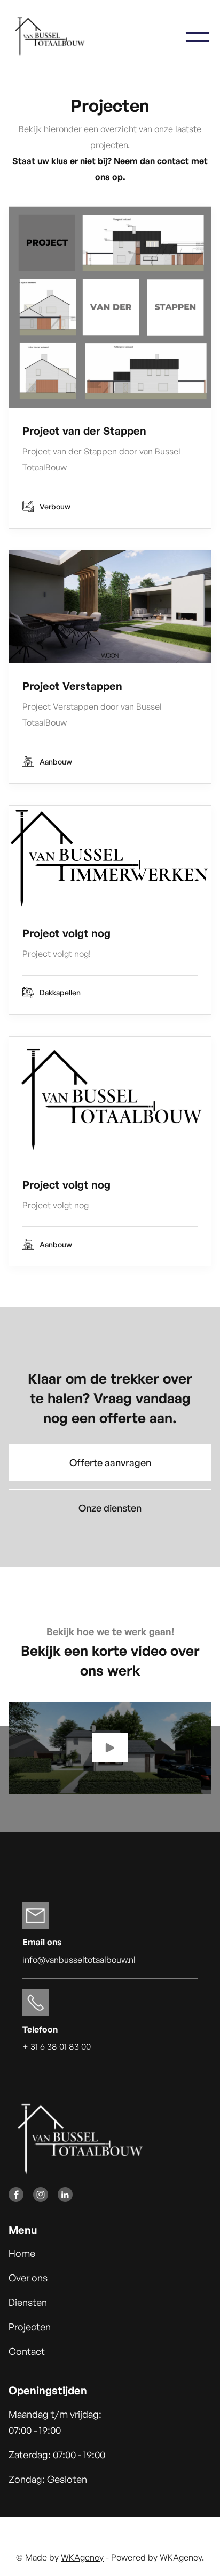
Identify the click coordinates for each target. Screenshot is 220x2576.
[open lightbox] (110, 1748)
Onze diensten (110, 1508)
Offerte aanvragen (110, 1462)
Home (22, 2253)
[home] (57, 37)
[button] (198, 37)
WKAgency (82, 2557)
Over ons (28, 2278)
